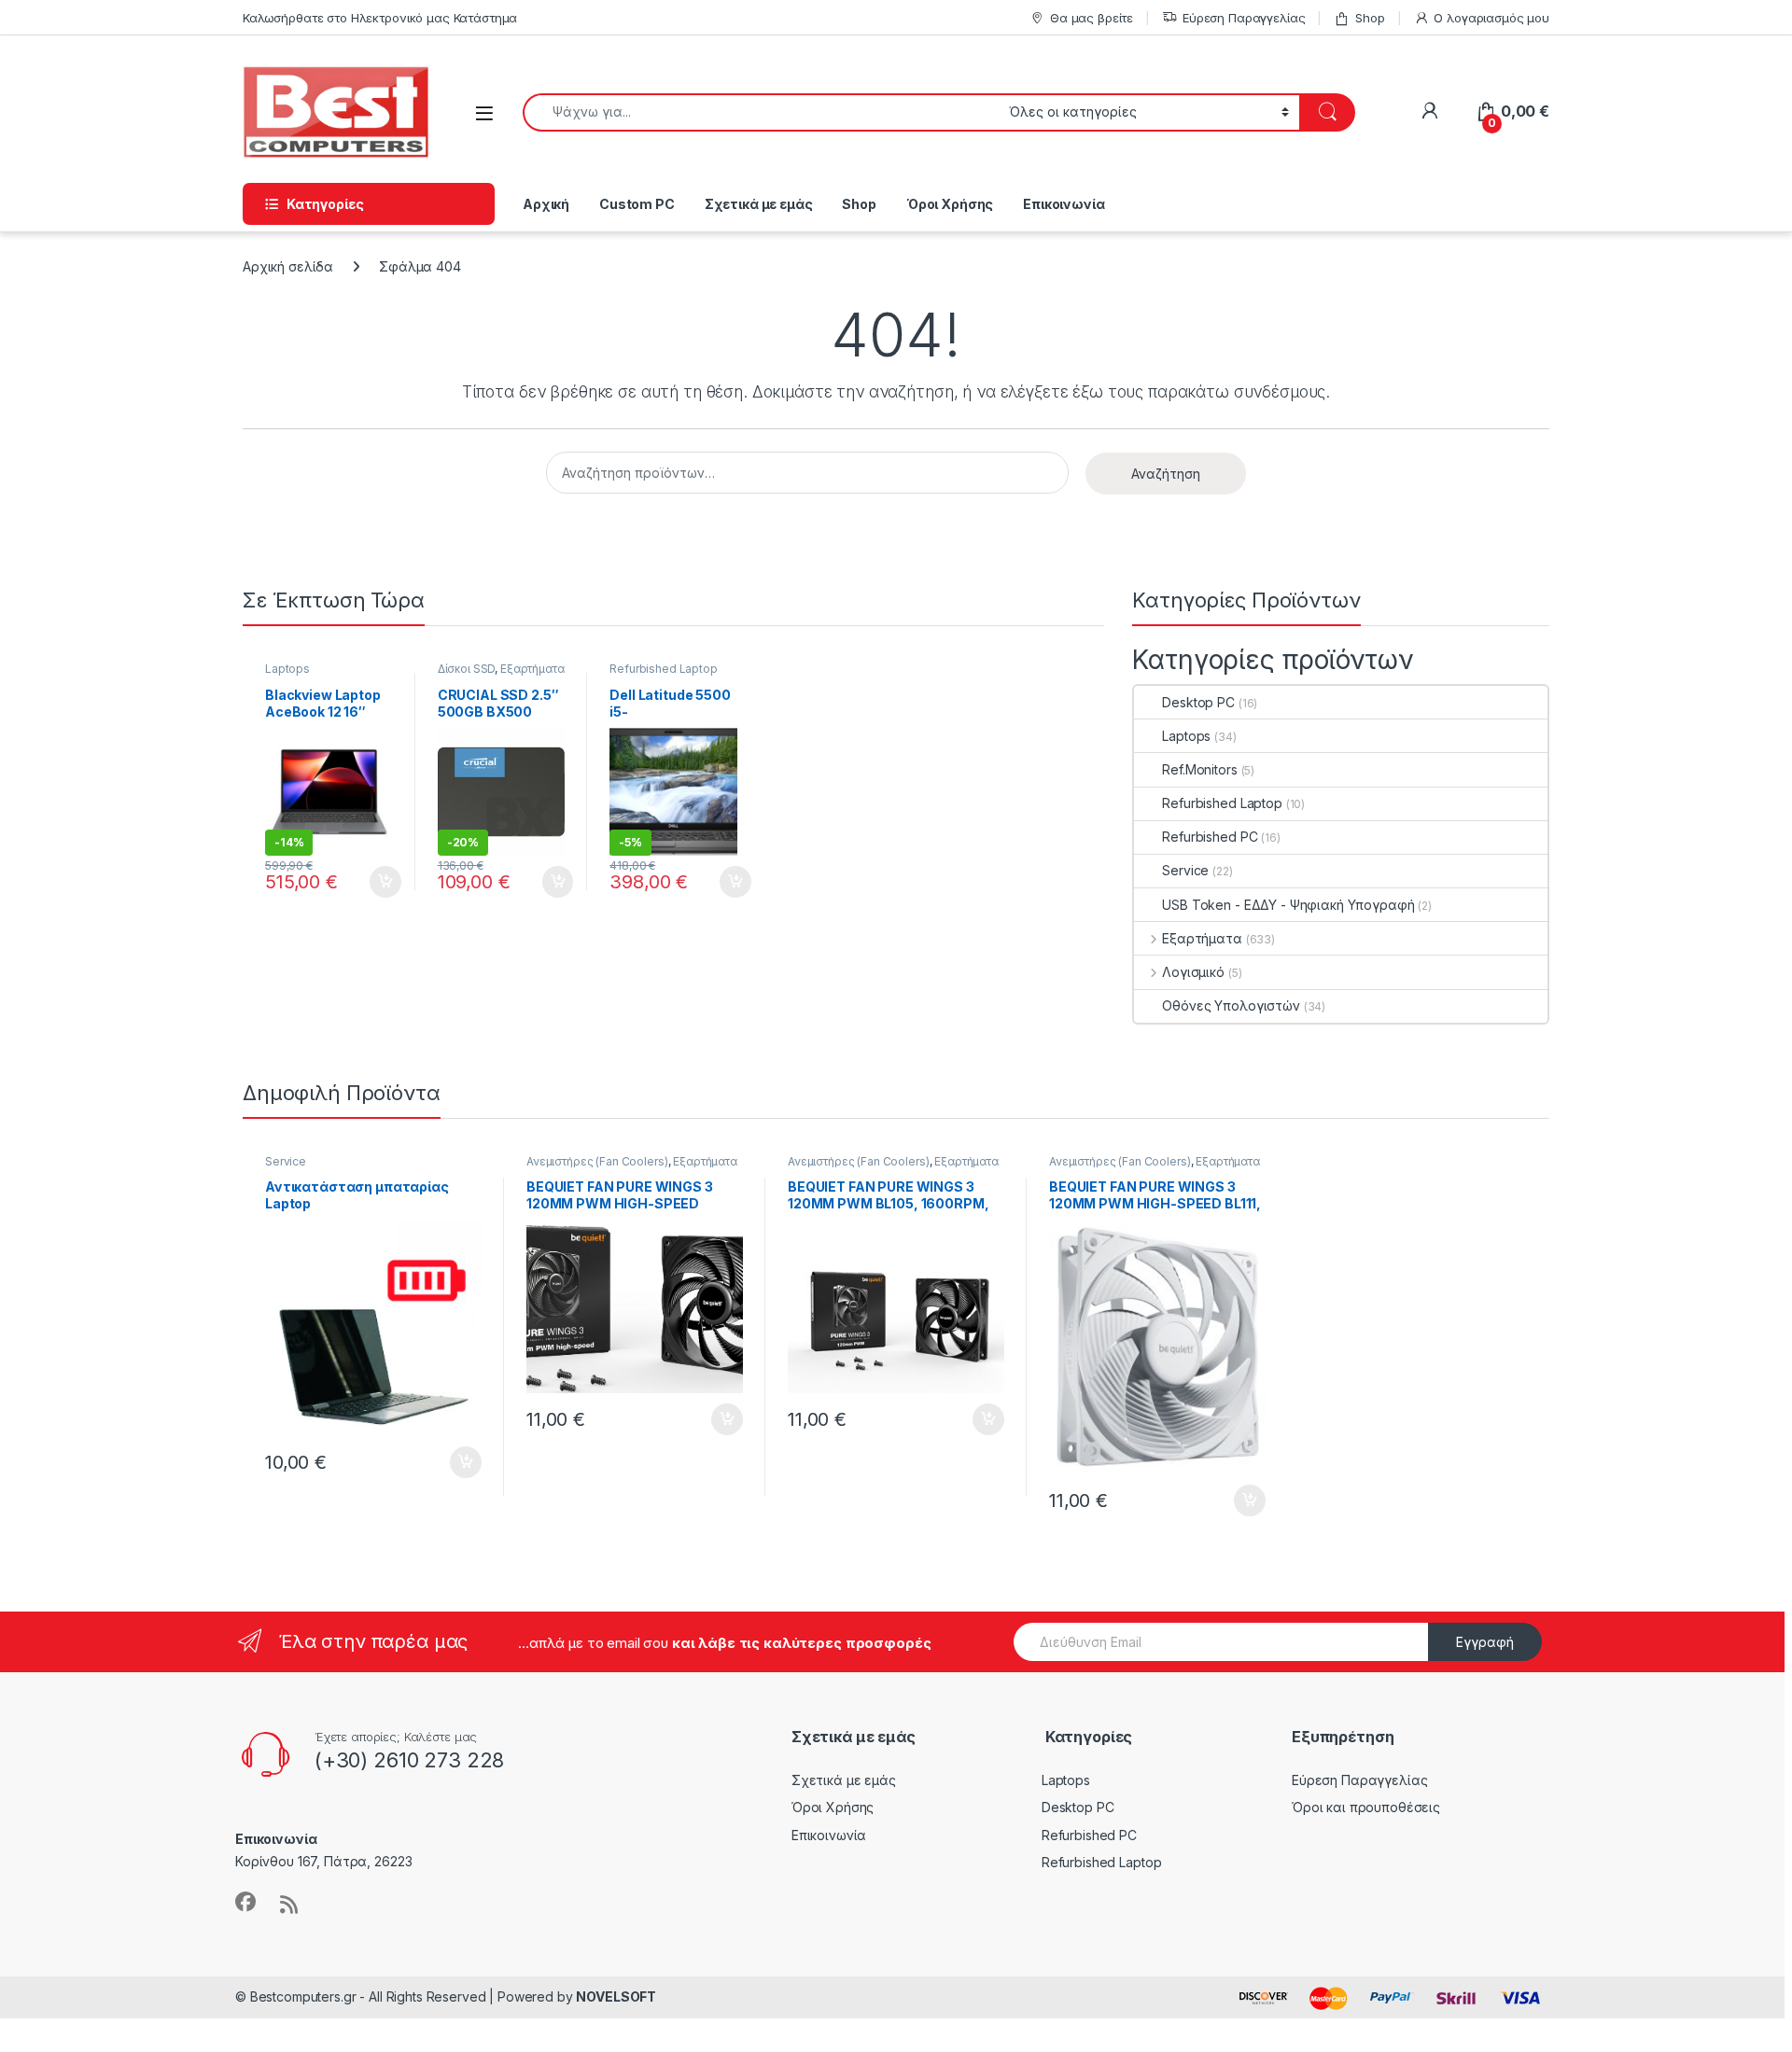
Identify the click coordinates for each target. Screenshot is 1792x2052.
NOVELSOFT (616, 1996)
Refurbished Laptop (663, 669)
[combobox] (761, 112)
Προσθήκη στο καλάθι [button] (370, 882)
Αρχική (546, 204)
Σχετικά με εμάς (759, 204)
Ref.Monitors (1199, 769)
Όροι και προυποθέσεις (1366, 1807)
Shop (1370, 18)
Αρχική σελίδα (288, 266)
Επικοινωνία (1064, 204)
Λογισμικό (1193, 972)
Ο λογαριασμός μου (1491, 18)
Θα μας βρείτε (1092, 18)
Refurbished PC (1210, 837)
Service (1185, 870)
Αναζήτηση (1166, 474)
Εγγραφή (1485, 1642)
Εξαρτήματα (532, 669)
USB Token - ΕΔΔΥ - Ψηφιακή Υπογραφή (1288, 905)
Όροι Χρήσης (950, 204)
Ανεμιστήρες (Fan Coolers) (597, 1161)
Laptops (287, 669)
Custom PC (637, 204)
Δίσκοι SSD (467, 669)
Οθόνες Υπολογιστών (1231, 1005)
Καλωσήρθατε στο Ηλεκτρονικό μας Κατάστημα (380, 18)
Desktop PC (1198, 702)
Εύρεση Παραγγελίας (1244, 18)
